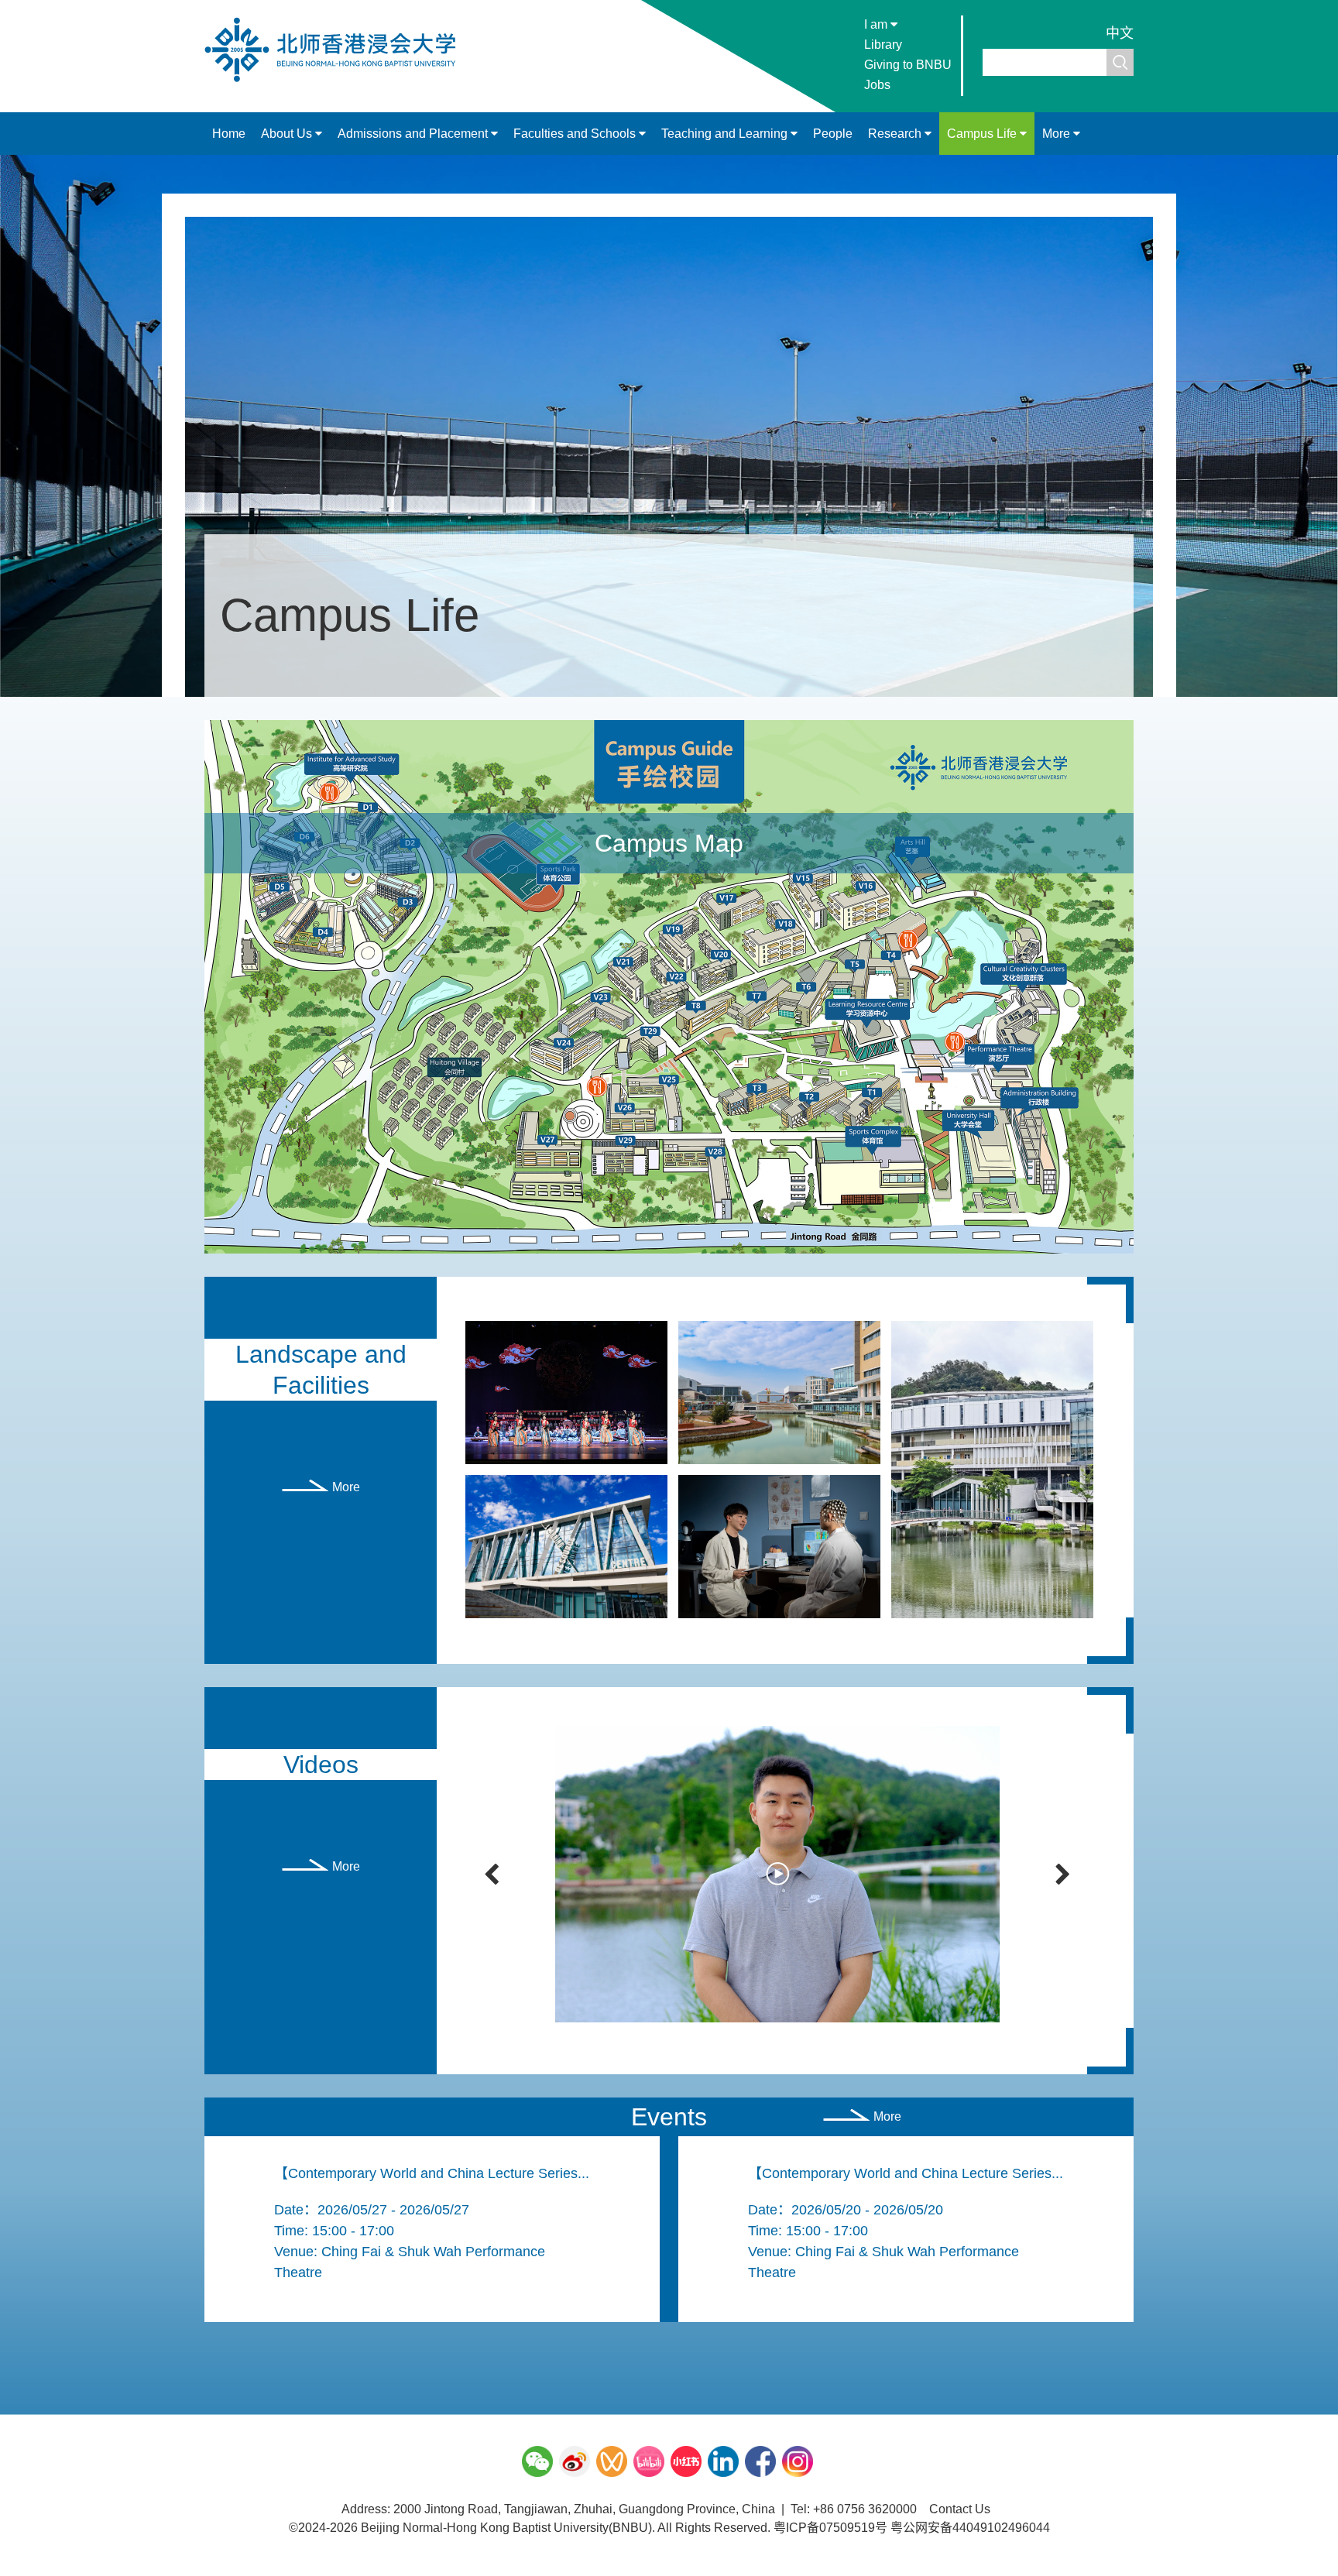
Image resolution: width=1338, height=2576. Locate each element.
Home (229, 134)
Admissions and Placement (414, 134)
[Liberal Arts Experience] (566, 1392)
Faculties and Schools (576, 134)
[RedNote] (686, 2461)
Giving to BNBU (908, 65)
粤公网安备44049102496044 (970, 2528)
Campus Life (983, 134)
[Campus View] (779, 1392)
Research (896, 134)
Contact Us (960, 2509)
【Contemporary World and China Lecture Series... (432, 2173)
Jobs (877, 85)
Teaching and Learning (726, 134)
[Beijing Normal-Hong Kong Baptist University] (338, 81)
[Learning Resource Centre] (566, 1546)
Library (883, 45)
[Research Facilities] (779, 1546)
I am (877, 24)
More (1058, 134)
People (833, 134)
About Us (288, 134)
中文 (1120, 33)
